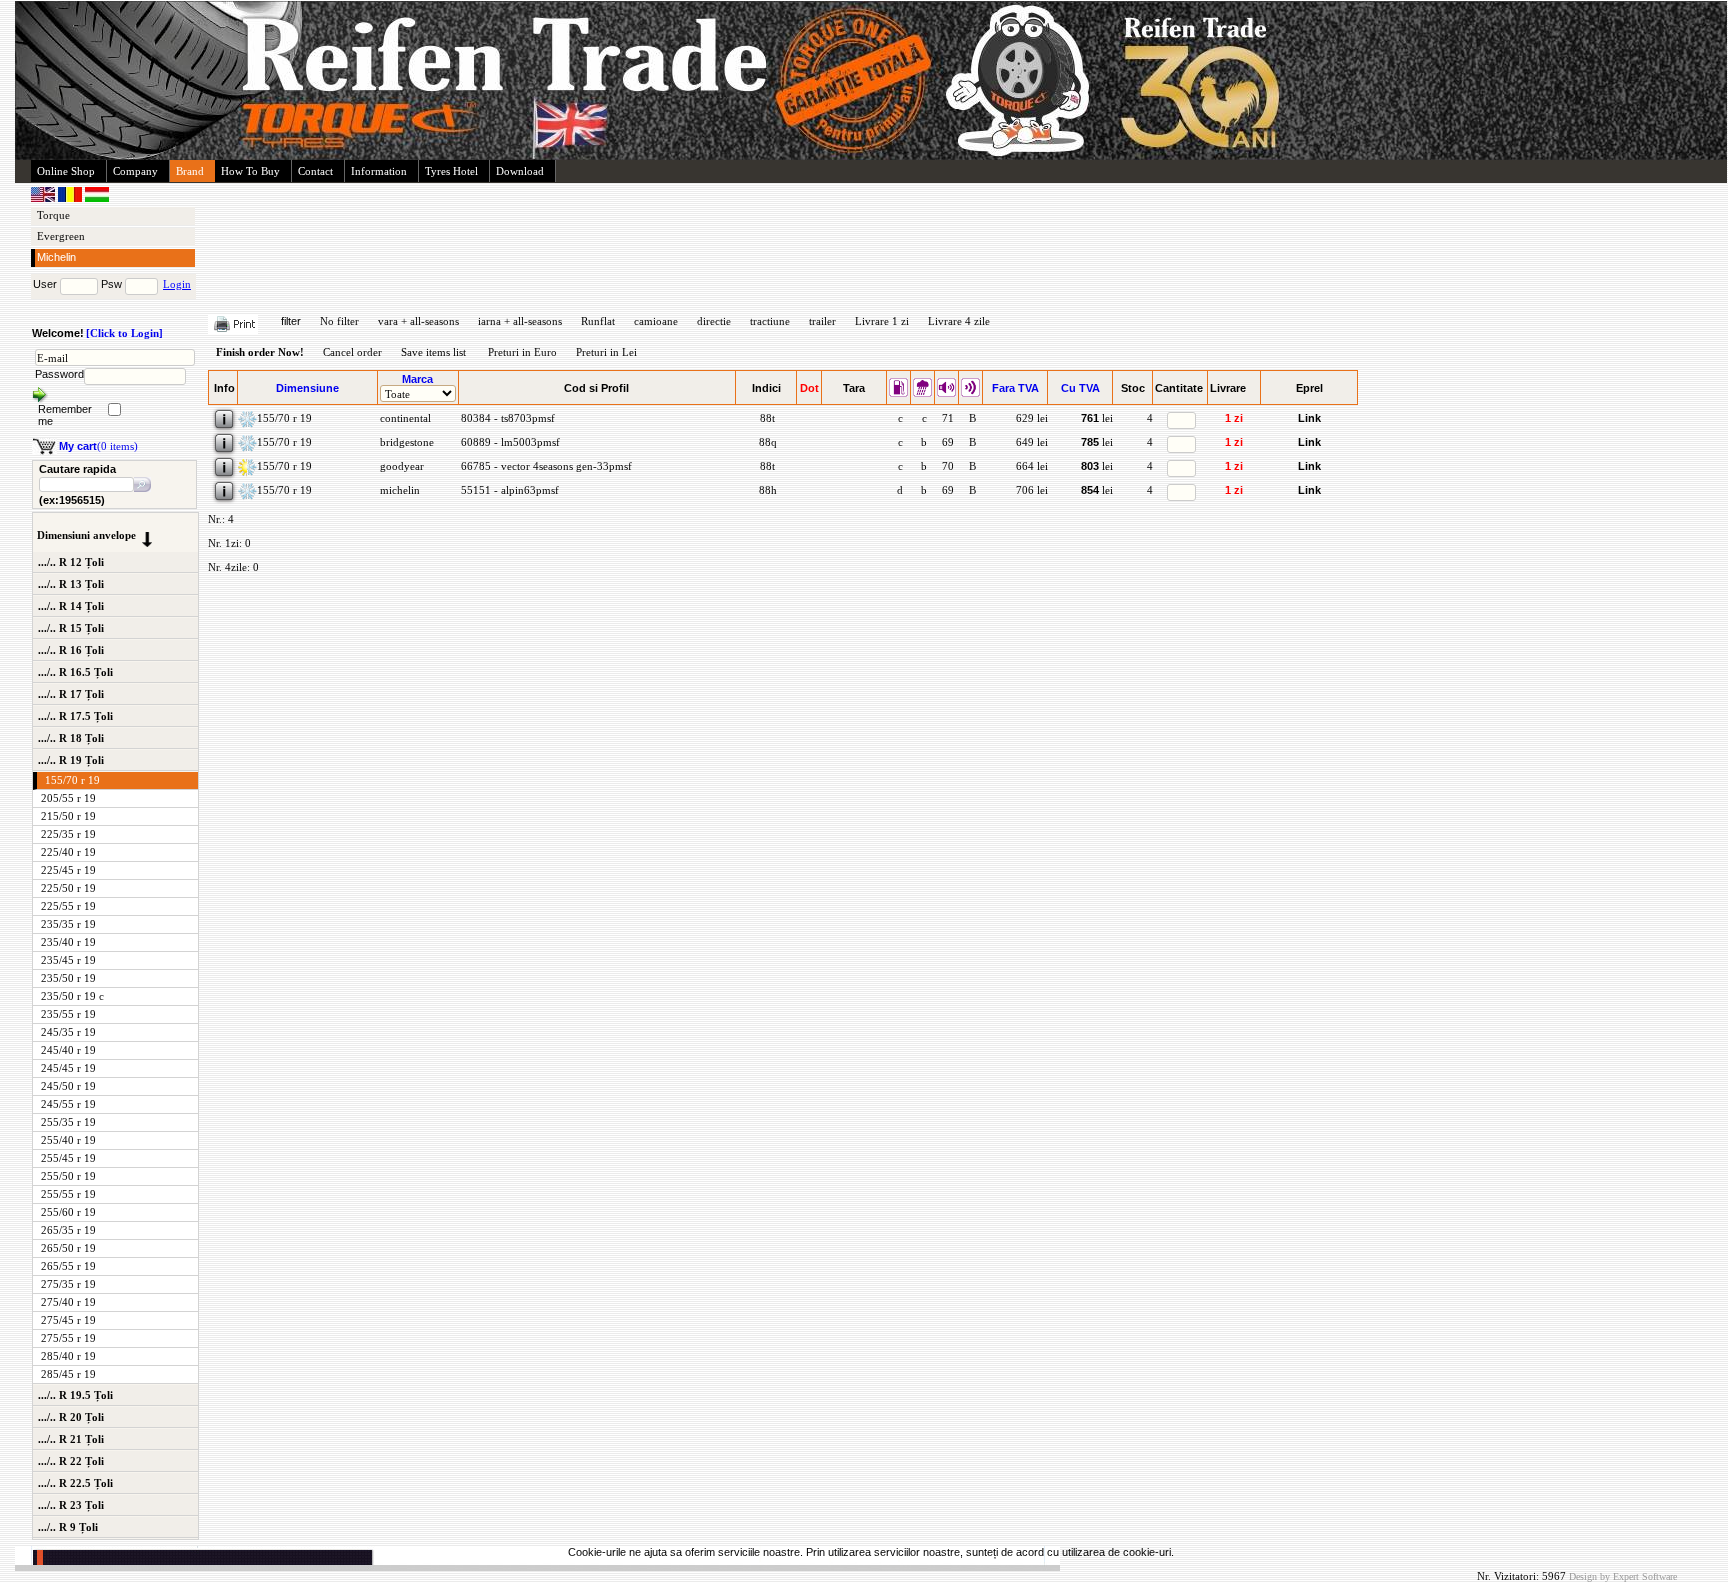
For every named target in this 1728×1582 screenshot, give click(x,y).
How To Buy (250, 171)
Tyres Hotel (451, 171)
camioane (656, 321)
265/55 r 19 (68, 1266)
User (45, 284)
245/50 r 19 (68, 1086)
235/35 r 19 (68, 924)
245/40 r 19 (68, 1050)
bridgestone (405, 442)
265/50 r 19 (68, 1248)
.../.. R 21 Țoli (71, 1439)
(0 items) (98, 446)
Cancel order (352, 352)
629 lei (1032, 418)
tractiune (770, 321)
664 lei (1032, 466)
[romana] (71, 198)
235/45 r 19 (68, 960)
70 (946, 466)
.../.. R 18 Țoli (71, 738)
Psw (111, 284)
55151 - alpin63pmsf (508, 490)
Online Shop (66, 171)
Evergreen (61, 236)
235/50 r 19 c (72, 996)
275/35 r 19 (68, 1284)
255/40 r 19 (68, 1140)
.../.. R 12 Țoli (71, 562)
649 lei (1032, 442)
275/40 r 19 (68, 1302)
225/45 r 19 (68, 870)
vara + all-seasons (418, 321)
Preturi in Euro (522, 352)
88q (766, 442)
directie (714, 321)
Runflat (598, 321)
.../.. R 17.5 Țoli (75, 716)
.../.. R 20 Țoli (71, 1417)
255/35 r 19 (68, 1122)
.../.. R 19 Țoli (71, 760)
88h (766, 490)
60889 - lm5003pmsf (509, 442)
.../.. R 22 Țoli (71, 1461)
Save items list (433, 352)
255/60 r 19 (68, 1212)
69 (946, 442)
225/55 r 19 (68, 906)
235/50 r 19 (68, 978)
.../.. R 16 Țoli (71, 650)
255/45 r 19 (68, 1158)
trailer (822, 321)
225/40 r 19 (68, 852)
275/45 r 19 (68, 1320)
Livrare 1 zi (882, 321)
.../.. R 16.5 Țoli (75, 672)
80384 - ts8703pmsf (506, 418)
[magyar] (97, 198)
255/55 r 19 (68, 1194)
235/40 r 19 (68, 942)
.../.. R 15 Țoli (71, 628)
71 (946, 418)
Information (379, 171)
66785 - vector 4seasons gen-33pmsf (545, 466)
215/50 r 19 (68, 816)
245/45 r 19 (68, 1068)
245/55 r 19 (68, 1104)
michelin (398, 490)
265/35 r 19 (68, 1230)
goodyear (400, 466)
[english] (44, 198)
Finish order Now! (260, 352)
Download (520, 171)
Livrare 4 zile (959, 321)
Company (135, 171)
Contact (315, 171)
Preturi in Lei (606, 352)
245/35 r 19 (68, 1032)
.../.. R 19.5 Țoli (75, 1395)
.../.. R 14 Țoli (71, 606)
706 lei (1032, 490)
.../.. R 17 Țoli (71, 694)
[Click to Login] (124, 333)
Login (177, 284)
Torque (53, 215)
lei (1097, 418)
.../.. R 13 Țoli (71, 584)
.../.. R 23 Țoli (71, 1505)
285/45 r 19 (68, 1374)
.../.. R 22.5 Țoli (75, 1483)
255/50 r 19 (68, 1176)
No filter (339, 321)
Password (59, 374)
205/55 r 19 (68, 798)
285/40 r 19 (68, 1356)
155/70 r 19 (72, 780)
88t (766, 418)
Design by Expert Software (1623, 1576)
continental (404, 418)
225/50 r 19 (68, 888)
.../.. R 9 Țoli (68, 1527)
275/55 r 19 (68, 1338)
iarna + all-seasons (520, 321)
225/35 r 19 (68, 834)
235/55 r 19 (68, 1014)
